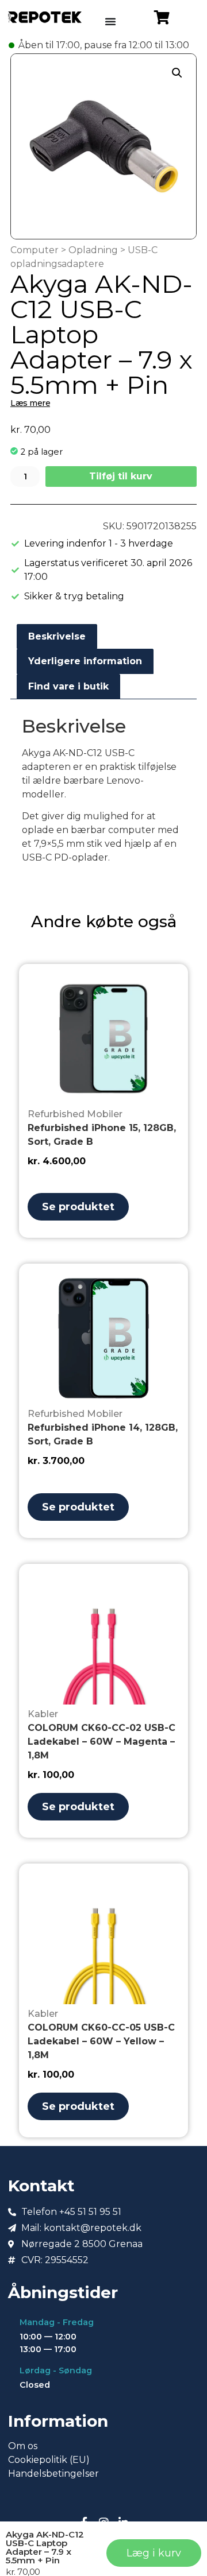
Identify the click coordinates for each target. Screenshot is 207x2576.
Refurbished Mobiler (75, 1114)
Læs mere (30, 403)
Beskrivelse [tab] (57, 636)
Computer (34, 250)
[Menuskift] (110, 21)
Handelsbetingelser (53, 2474)
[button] (177, 73)
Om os (23, 2446)
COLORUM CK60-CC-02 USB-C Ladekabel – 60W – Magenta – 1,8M (101, 1742)
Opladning (93, 250)
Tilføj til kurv (121, 476)
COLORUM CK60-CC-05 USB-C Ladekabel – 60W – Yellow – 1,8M (101, 2041)
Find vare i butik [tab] (68, 686)
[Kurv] (162, 17)
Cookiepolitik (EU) (49, 2460)
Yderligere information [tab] (85, 661)
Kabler (43, 1714)
